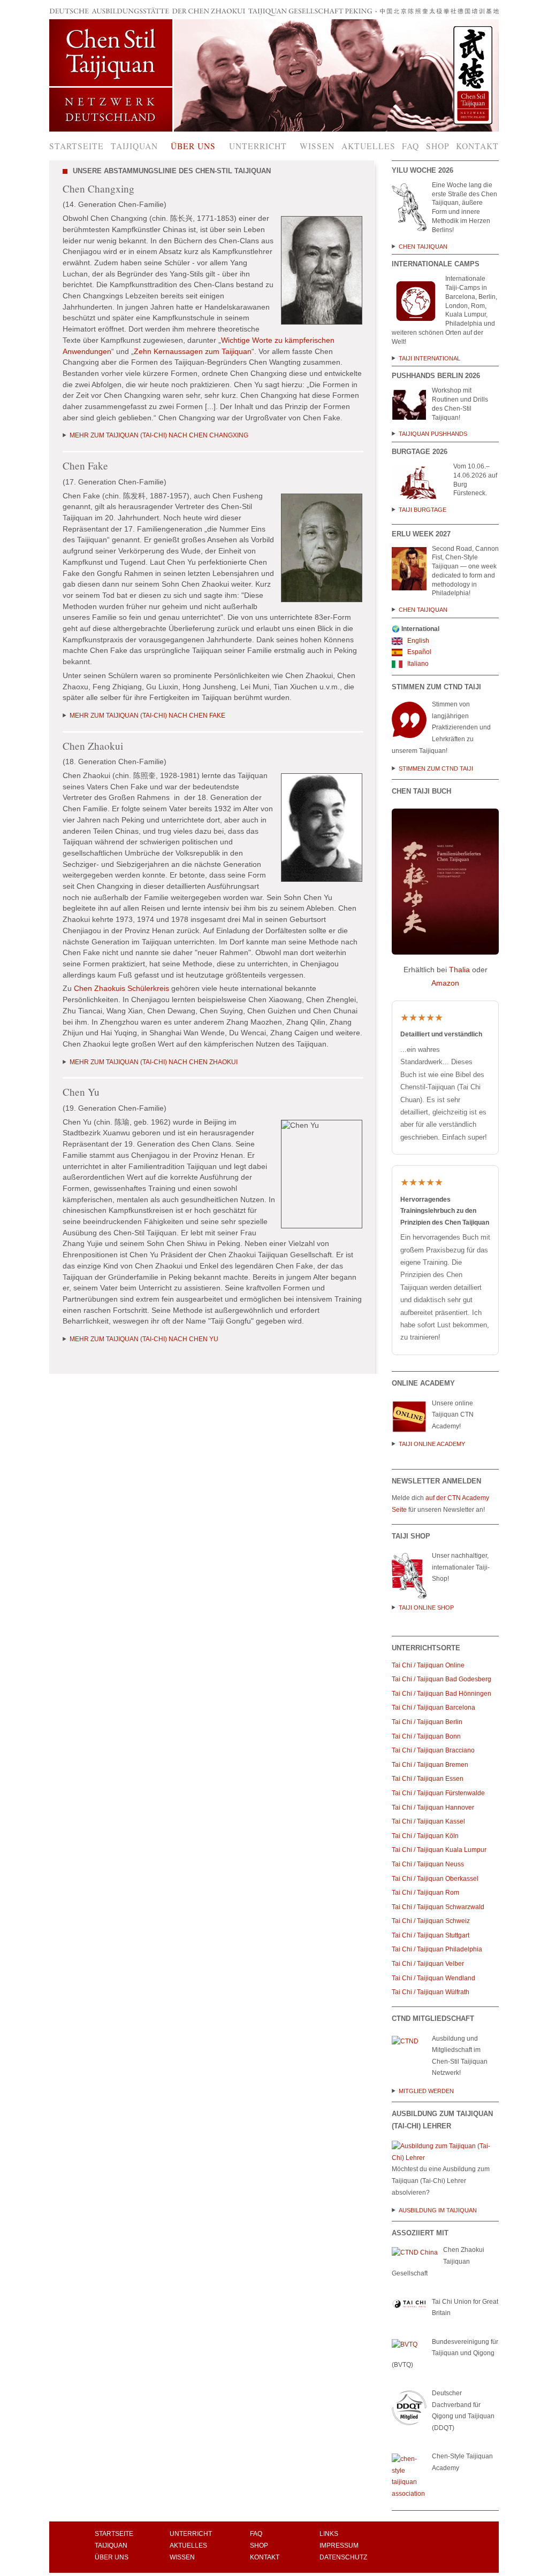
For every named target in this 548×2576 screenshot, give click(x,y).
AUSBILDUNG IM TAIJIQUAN (438, 2210)
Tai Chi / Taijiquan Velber (428, 1964)
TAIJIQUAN (111, 2546)
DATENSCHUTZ (343, 2557)
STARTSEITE (114, 2534)
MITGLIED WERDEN (426, 2091)
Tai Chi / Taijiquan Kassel (428, 1821)
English (417, 641)
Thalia (459, 970)
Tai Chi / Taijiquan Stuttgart (431, 1935)
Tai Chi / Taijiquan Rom (425, 1893)
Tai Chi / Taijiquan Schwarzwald (438, 1907)
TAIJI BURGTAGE (423, 510)
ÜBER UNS (112, 2557)
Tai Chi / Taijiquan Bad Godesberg (442, 1679)
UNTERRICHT (191, 2534)
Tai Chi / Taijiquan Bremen (430, 1765)
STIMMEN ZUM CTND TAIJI (436, 768)
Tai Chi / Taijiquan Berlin (427, 1722)
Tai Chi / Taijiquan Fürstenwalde (438, 1793)
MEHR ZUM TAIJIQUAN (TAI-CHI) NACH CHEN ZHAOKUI (154, 1062)
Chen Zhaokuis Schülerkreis (121, 989)
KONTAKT (265, 2557)
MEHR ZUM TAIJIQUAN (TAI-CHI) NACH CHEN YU (144, 1339)
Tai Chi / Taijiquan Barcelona (433, 1708)
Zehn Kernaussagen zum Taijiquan (193, 352)
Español (418, 652)
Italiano (417, 664)
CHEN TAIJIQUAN (424, 247)
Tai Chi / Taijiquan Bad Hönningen (442, 1694)
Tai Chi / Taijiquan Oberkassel (435, 1879)
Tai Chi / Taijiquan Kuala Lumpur (439, 1850)
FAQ (256, 2534)
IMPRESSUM (339, 2546)
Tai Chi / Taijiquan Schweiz (431, 1921)
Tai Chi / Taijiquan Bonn (426, 1736)
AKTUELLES (188, 2546)
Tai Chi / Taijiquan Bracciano (433, 1750)
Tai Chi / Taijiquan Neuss (428, 1864)
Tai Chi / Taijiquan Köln (425, 1836)
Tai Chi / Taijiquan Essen (428, 1779)
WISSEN (182, 2557)
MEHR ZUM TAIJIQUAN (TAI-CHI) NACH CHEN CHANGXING (159, 435)
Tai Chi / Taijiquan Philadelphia (437, 1949)
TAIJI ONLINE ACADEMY (432, 1444)
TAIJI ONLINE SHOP (426, 1608)
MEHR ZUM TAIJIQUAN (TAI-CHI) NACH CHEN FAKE (147, 716)
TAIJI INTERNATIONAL (431, 358)
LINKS (329, 2534)
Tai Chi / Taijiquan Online (429, 1665)
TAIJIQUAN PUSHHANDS (433, 434)
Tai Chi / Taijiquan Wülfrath (431, 1992)
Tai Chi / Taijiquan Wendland (433, 1978)
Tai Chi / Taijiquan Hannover (433, 1808)
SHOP (259, 2546)
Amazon (445, 983)
